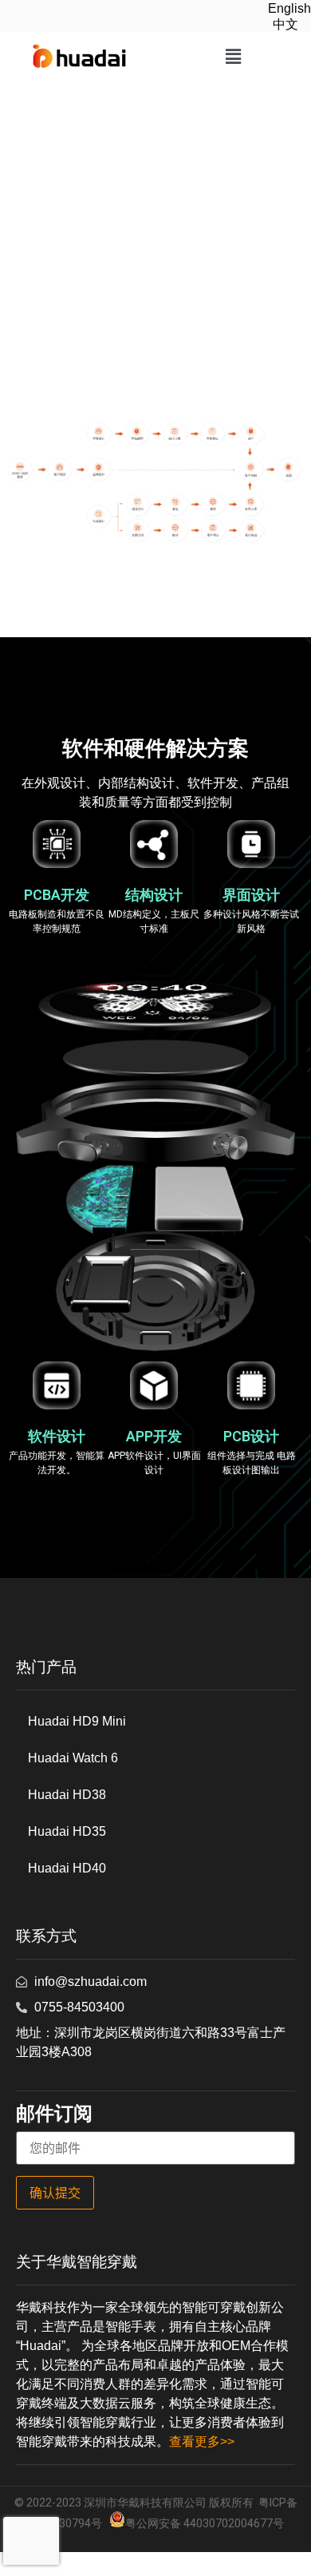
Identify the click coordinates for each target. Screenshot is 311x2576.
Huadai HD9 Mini (77, 1721)
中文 (285, 24)
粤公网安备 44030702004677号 (205, 2523)
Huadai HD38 (67, 1795)
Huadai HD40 (67, 1868)
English (289, 8)
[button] (233, 57)
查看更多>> (202, 2441)
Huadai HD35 (67, 1831)
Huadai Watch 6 (73, 1758)
